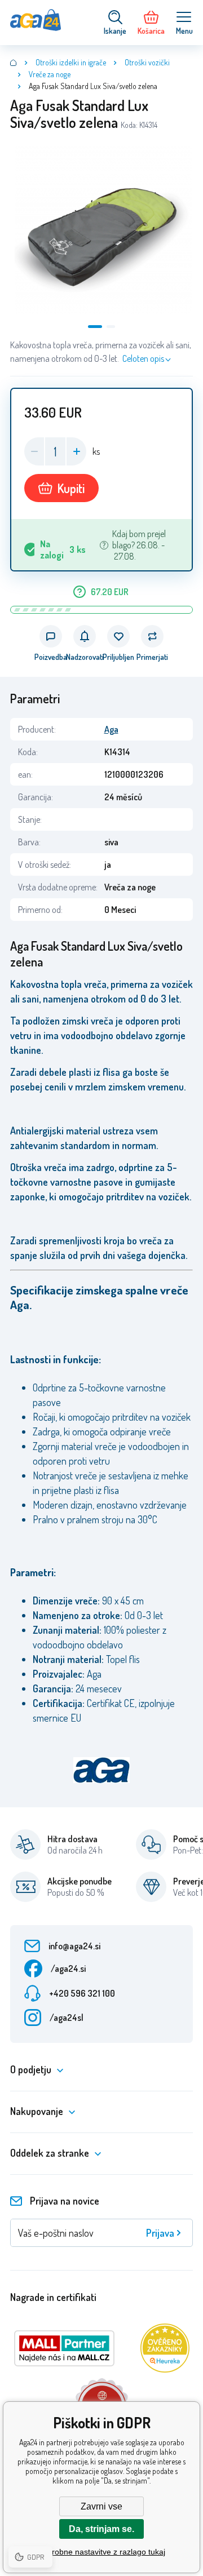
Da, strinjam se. (101, 2529)
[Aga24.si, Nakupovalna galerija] (14, 63)
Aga (111, 729)
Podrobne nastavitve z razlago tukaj (101, 2552)
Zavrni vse (101, 2506)
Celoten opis (143, 358)
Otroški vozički (147, 62)
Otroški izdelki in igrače (71, 62)
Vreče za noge (50, 74)
